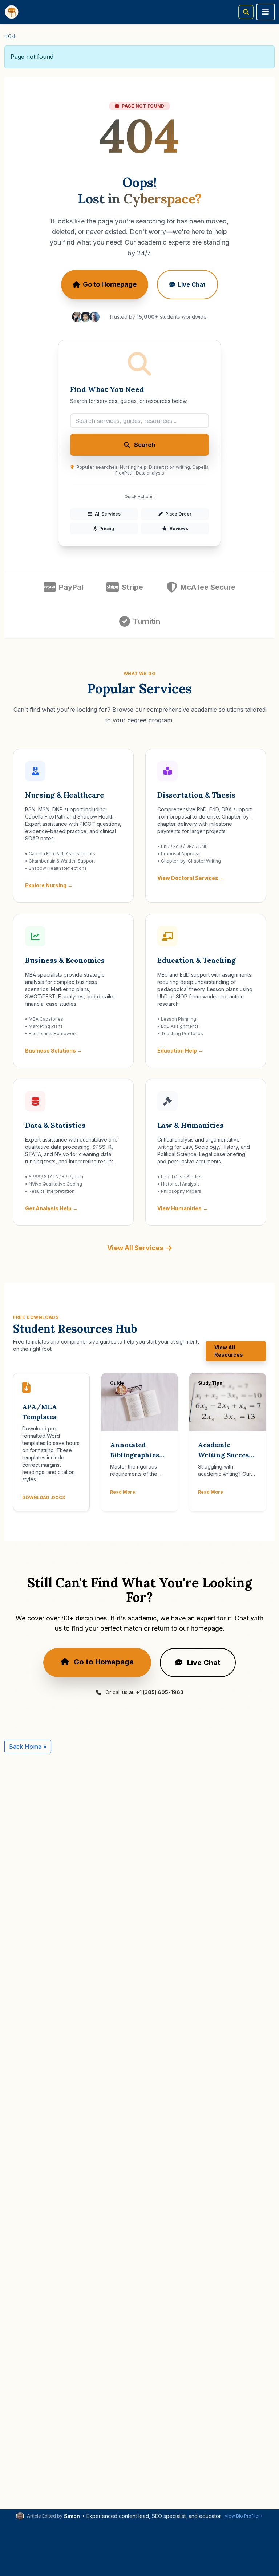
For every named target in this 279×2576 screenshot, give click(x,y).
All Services (107, 514)
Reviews (178, 528)
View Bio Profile (241, 2516)
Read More (123, 1492)
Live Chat (192, 284)
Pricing (106, 528)
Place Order (178, 514)
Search (144, 445)
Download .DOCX (44, 1497)
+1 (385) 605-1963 (160, 1692)
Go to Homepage (110, 284)
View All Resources (229, 1351)
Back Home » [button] (28, 1747)
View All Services (135, 1248)
